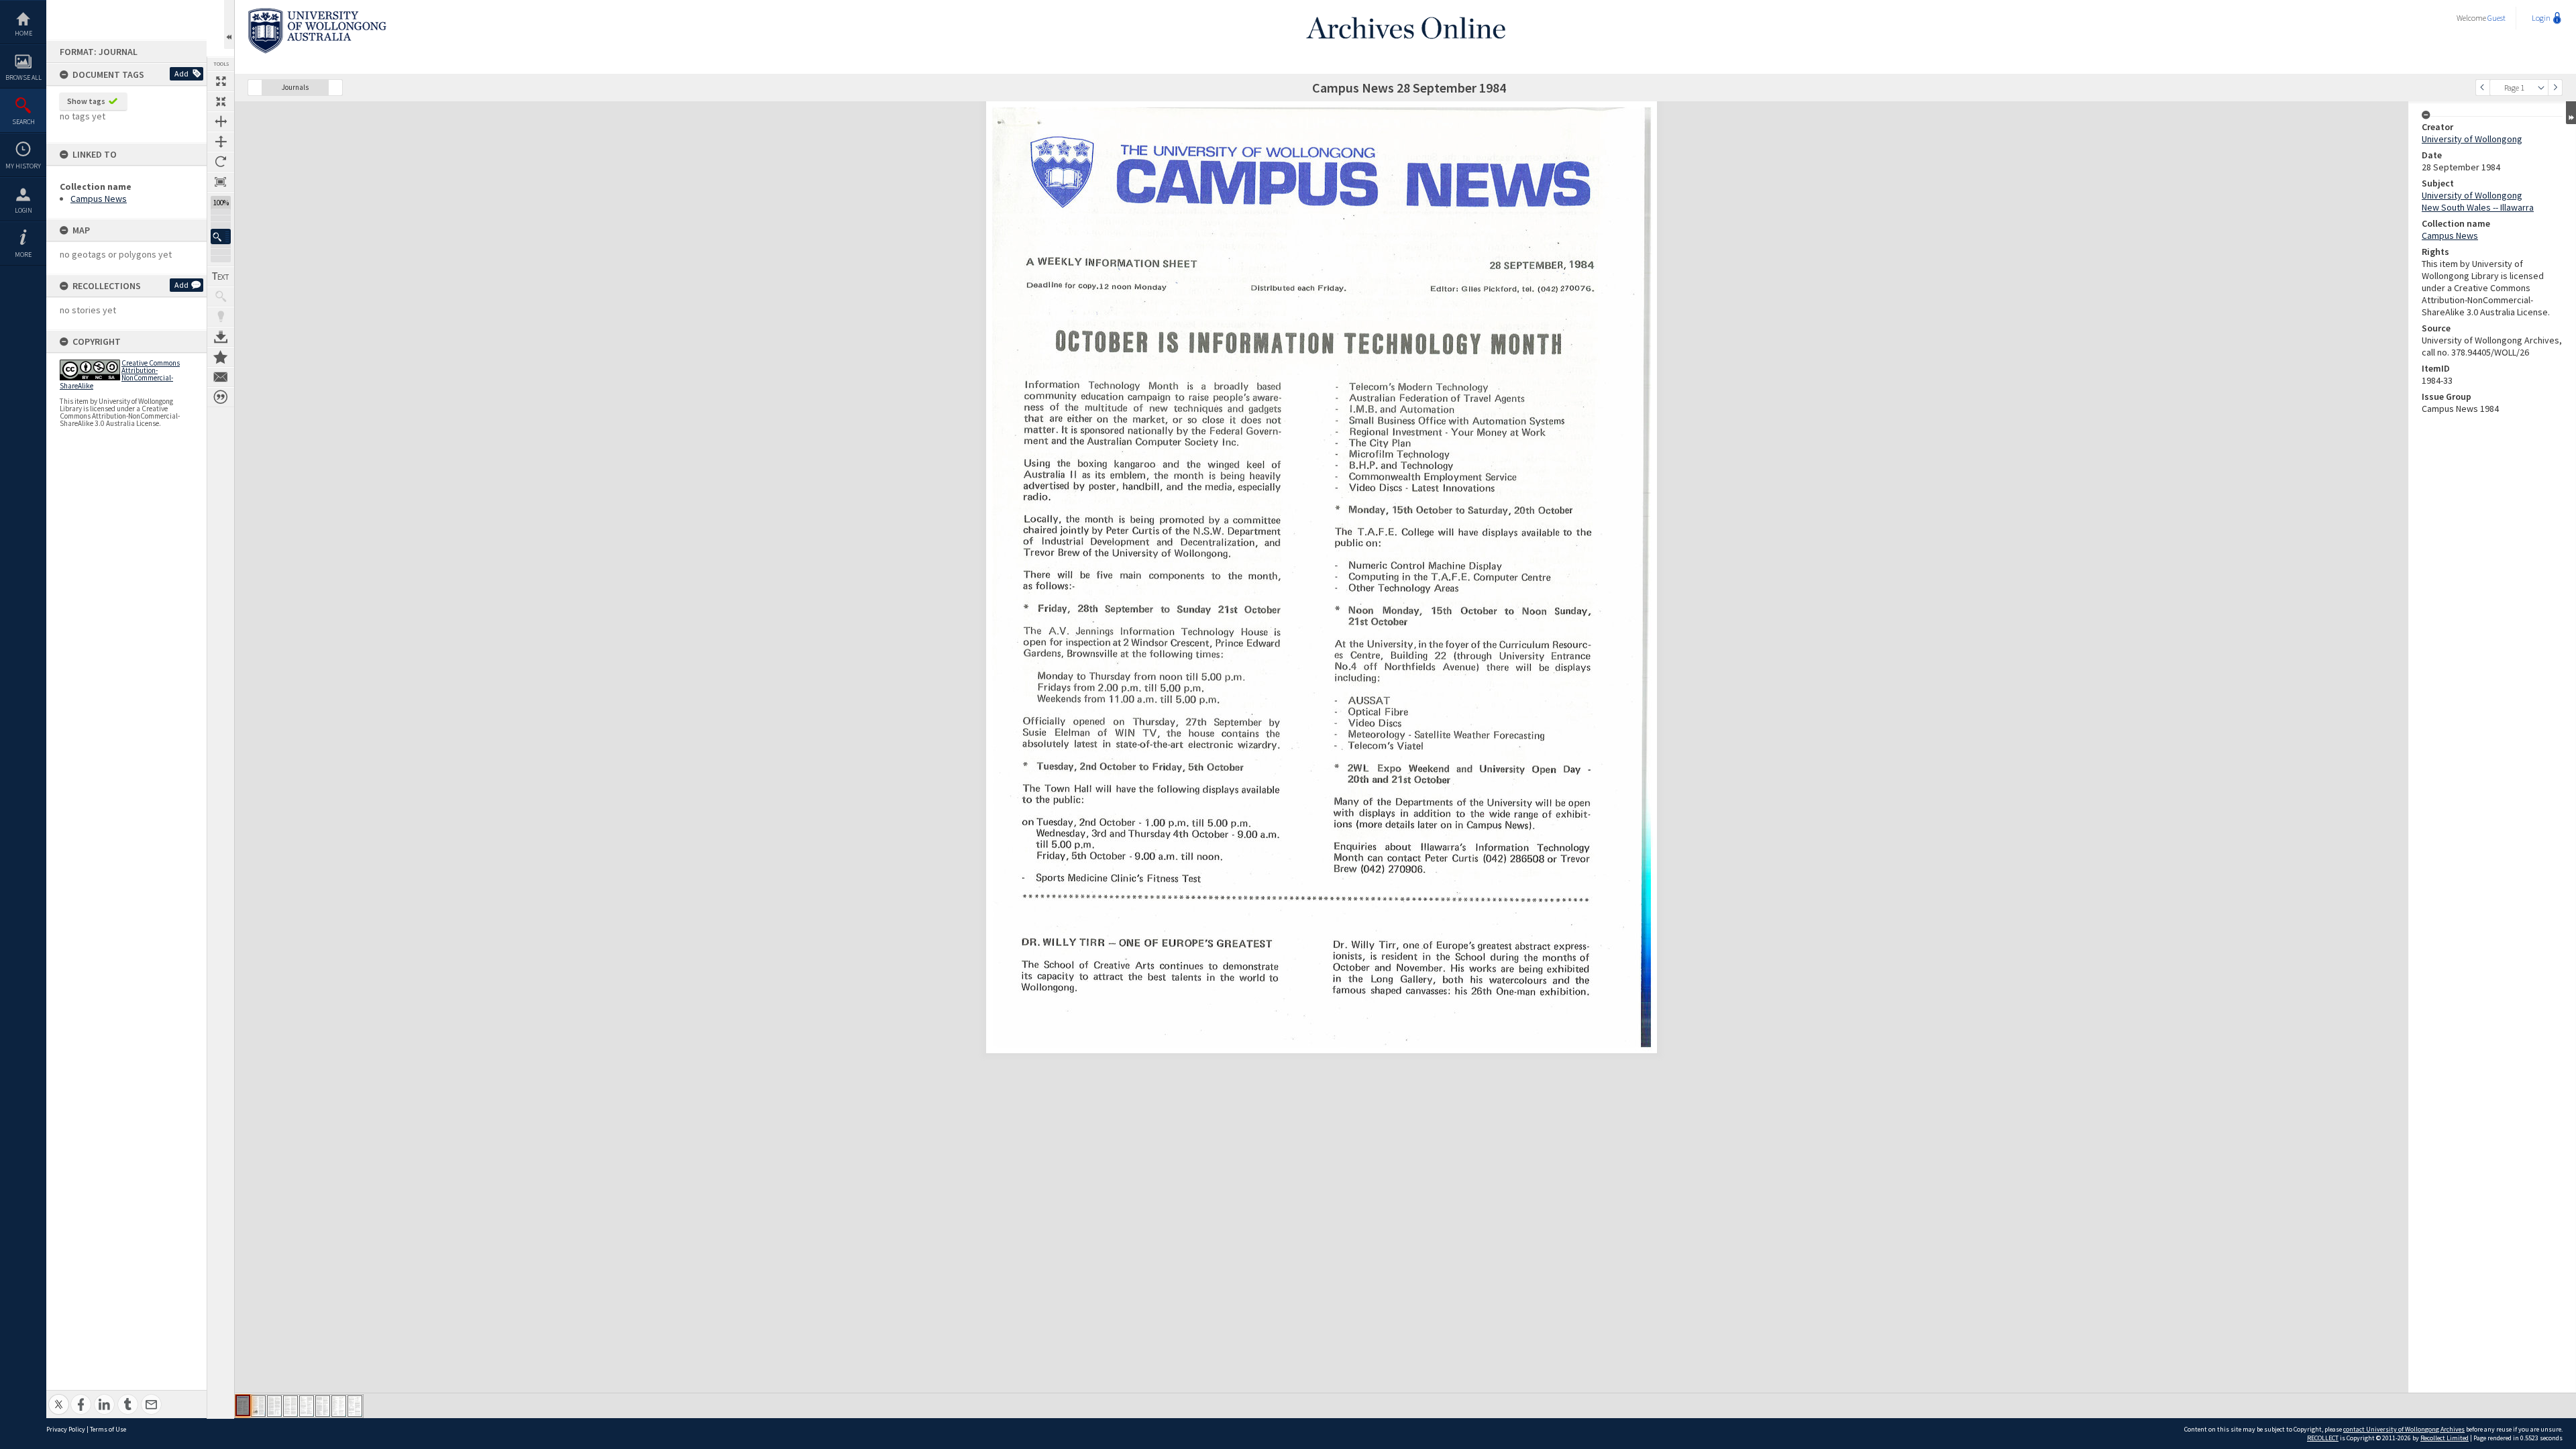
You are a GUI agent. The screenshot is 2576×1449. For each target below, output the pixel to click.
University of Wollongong (2472, 139)
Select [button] (2541, 88)
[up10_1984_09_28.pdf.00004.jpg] (290, 1406)
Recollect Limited (2445, 1438)
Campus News (99, 199)
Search (23, 122)
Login (23, 210)
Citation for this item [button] (221, 397)
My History (23, 166)
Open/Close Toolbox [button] (229, 24)
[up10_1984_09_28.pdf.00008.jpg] (355, 1406)
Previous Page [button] (2483, 88)
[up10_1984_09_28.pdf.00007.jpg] (339, 1406)
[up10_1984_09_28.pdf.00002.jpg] (258, 1406)
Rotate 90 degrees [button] (221, 162)
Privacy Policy (66, 1429)
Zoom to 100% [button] (221, 182)
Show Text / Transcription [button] (221, 276)
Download (221, 337)
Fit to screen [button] (221, 101)
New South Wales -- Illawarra (2478, 207)
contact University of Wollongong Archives (2404, 1429)
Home (23, 33)
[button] (221, 236)
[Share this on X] (59, 1397)
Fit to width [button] (221, 121)
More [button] (23, 255)
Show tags (86, 101)
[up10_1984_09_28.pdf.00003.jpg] (274, 1406)
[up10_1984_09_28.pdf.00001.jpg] (243, 1405)
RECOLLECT (2323, 1438)
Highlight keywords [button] (221, 317)
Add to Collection (221, 357)
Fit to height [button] (221, 142)
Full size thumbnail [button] (221, 81)
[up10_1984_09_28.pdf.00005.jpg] (307, 1406)
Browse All (23, 77)
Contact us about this (221, 377)
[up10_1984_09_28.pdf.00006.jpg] (323, 1406)
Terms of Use (108, 1429)
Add (181, 73)
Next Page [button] (2555, 88)
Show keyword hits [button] (221, 297)
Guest (2497, 18)
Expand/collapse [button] (2571, 113)
